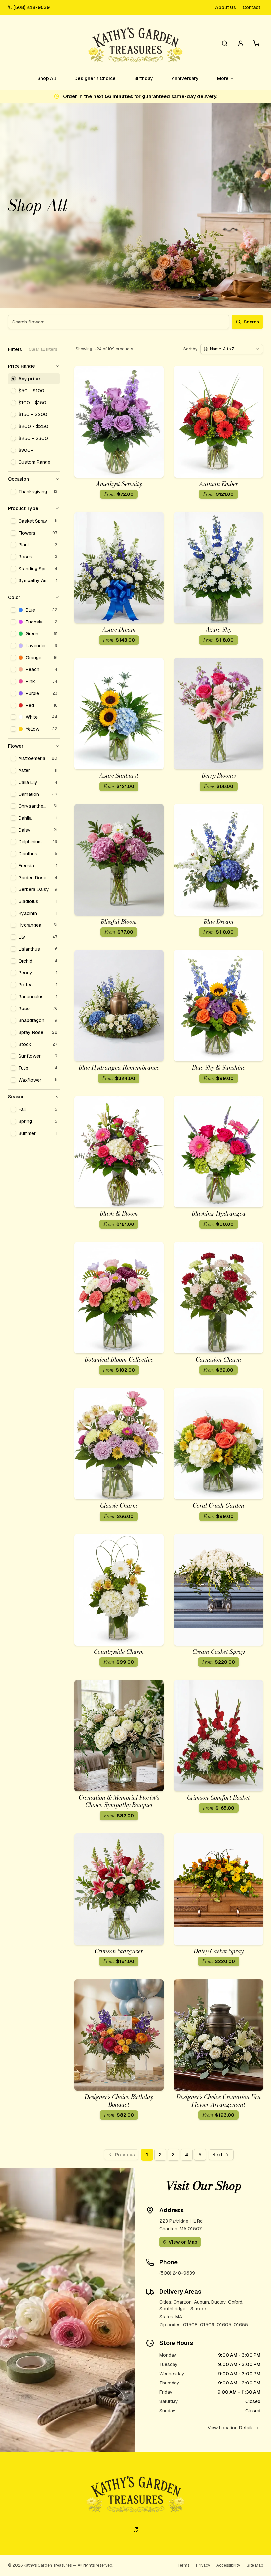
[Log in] (241, 43)
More (223, 78)
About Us (226, 7)
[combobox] (232, 349)
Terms (183, 2565)
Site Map (255, 2565)
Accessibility (228, 2565)
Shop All (47, 78)
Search (251, 322)
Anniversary (185, 78)
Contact (252, 7)
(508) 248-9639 (31, 7)
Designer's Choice (95, 78)
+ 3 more (196, 2309)
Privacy (203, 2565)
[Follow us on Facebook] (135, 2531)
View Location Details (231, 2428)
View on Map (183, 2242)
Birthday (144, 78)
